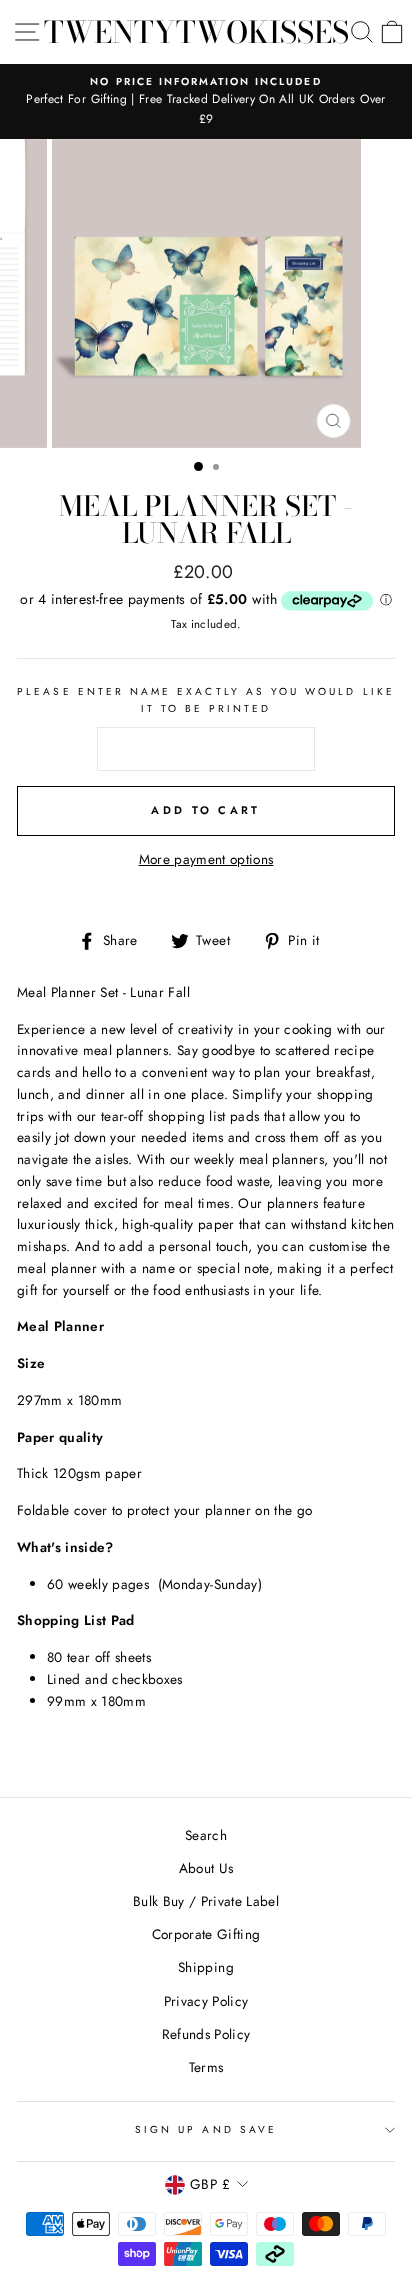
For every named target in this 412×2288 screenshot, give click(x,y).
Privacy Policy (206, 2001)
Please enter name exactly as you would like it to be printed (206, 699)
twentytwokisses (196, 32)
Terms (206, 2067)
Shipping (206, 1967)
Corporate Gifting (206, 1934)
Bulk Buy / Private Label (206, 1901)
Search (206, 1835)
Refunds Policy (206, 2034)
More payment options (206, 859)
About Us (206, 1868)
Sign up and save (206, 2129)
